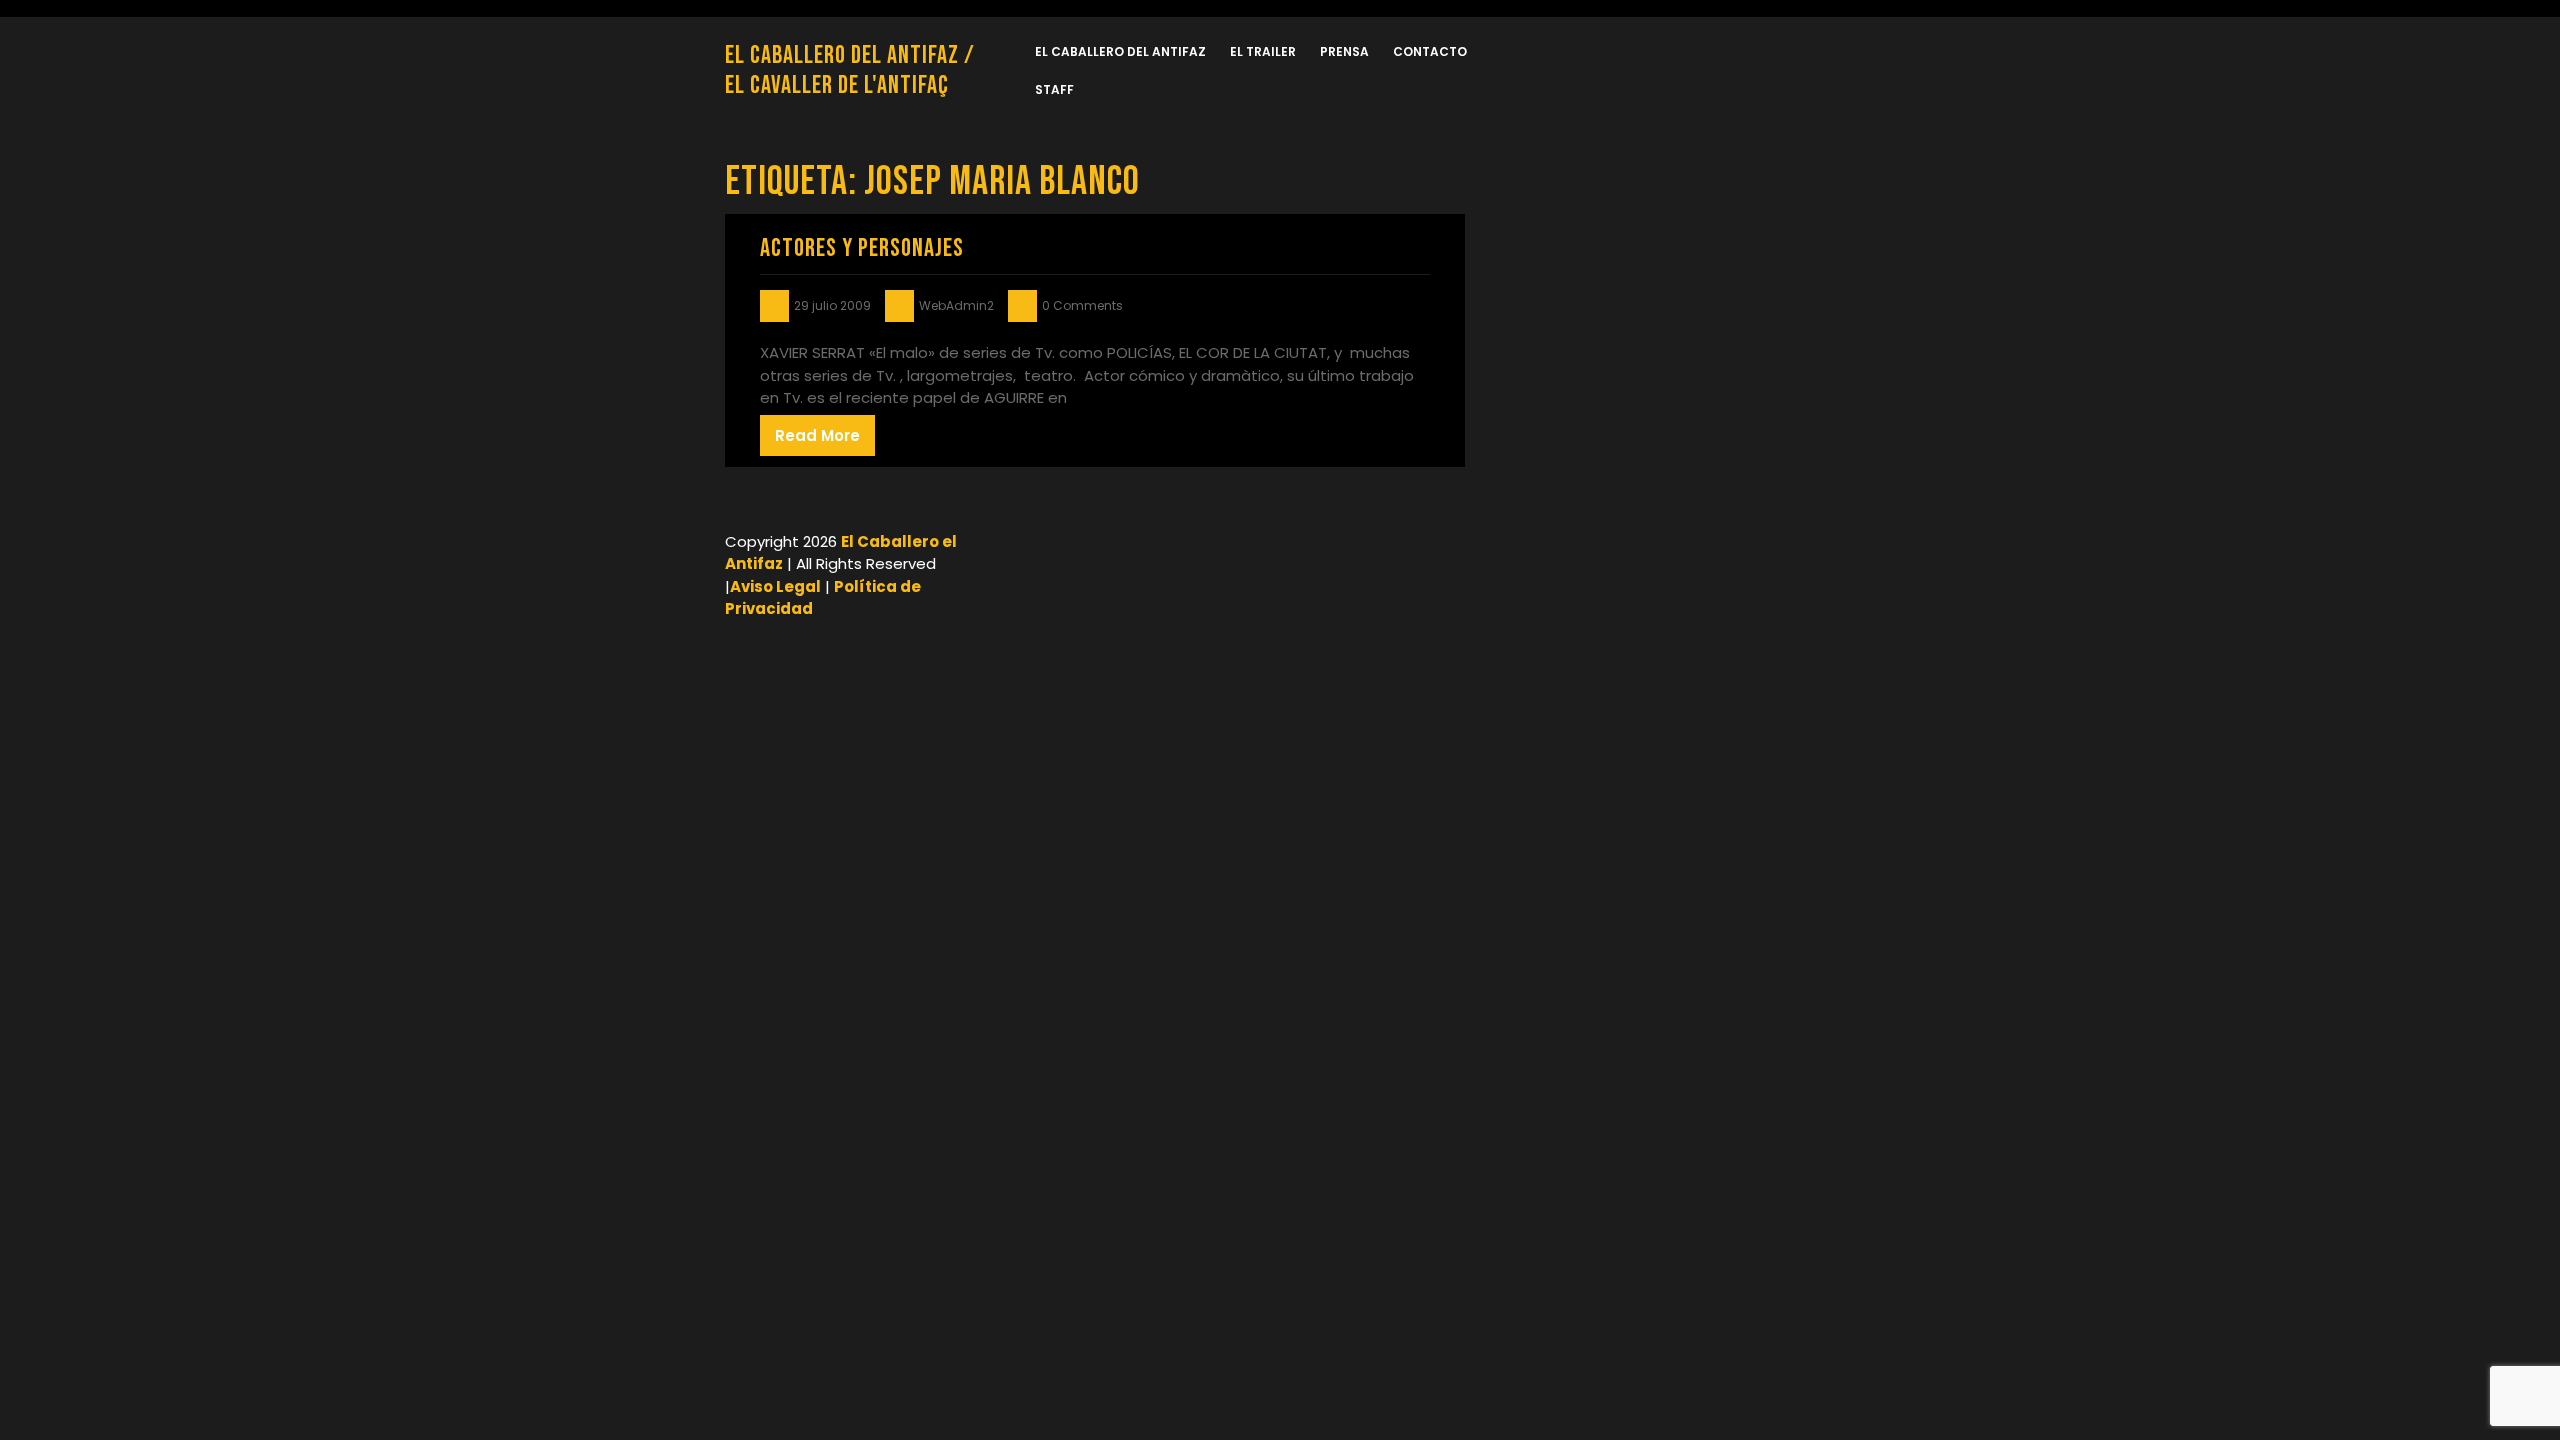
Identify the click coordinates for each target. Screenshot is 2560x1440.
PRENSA (1344, 51)
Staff (1054, 89)
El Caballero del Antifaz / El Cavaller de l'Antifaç (850, 70)
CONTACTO (1430, 51)
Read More (817, 435)
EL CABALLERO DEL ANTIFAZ (1120, 51)
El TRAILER (1263, 51)
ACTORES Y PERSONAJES (862, 248)
